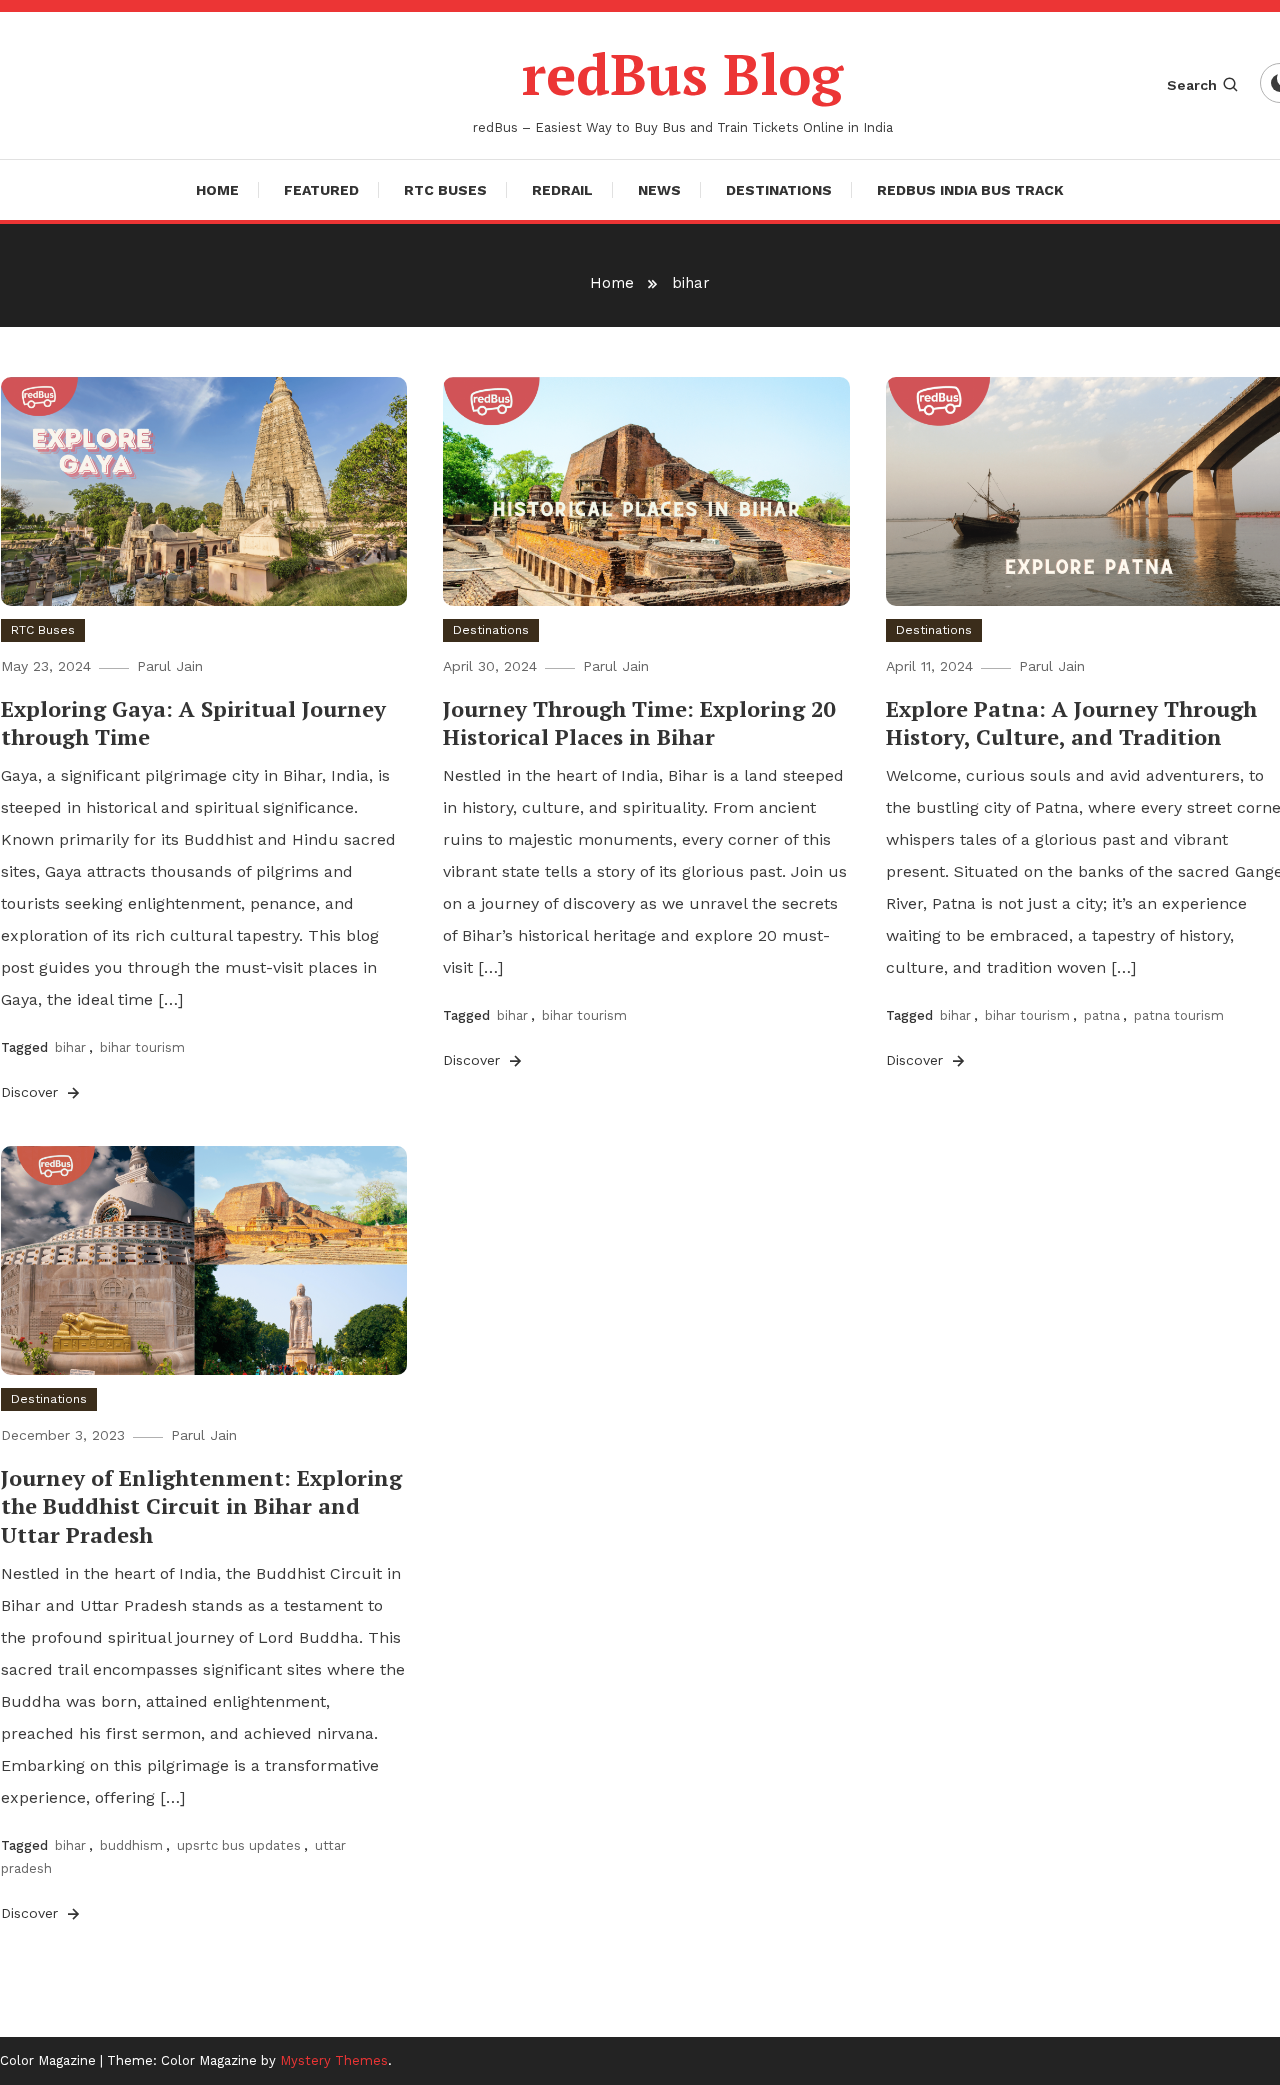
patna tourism (1179, 1015)
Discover (32, 1092)
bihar (70, 1047)
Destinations (779, 190)
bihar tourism (142, 1047)
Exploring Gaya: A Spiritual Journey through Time (193, 723)
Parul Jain (170, 666)
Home (217, 190)
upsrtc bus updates (239, 1845)
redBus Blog (682, 74)
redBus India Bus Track (970, 190)
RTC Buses (445, 190)
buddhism (131, 1845)
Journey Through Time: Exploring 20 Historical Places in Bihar (639, 723)
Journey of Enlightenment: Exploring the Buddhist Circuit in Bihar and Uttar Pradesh (201, 1506)
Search (1192, 85)
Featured (321, 190)
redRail (562, 190)
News (659, 190)
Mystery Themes (334, 2060)
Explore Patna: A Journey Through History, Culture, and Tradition (1071, 723)
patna (1102, 1015)
